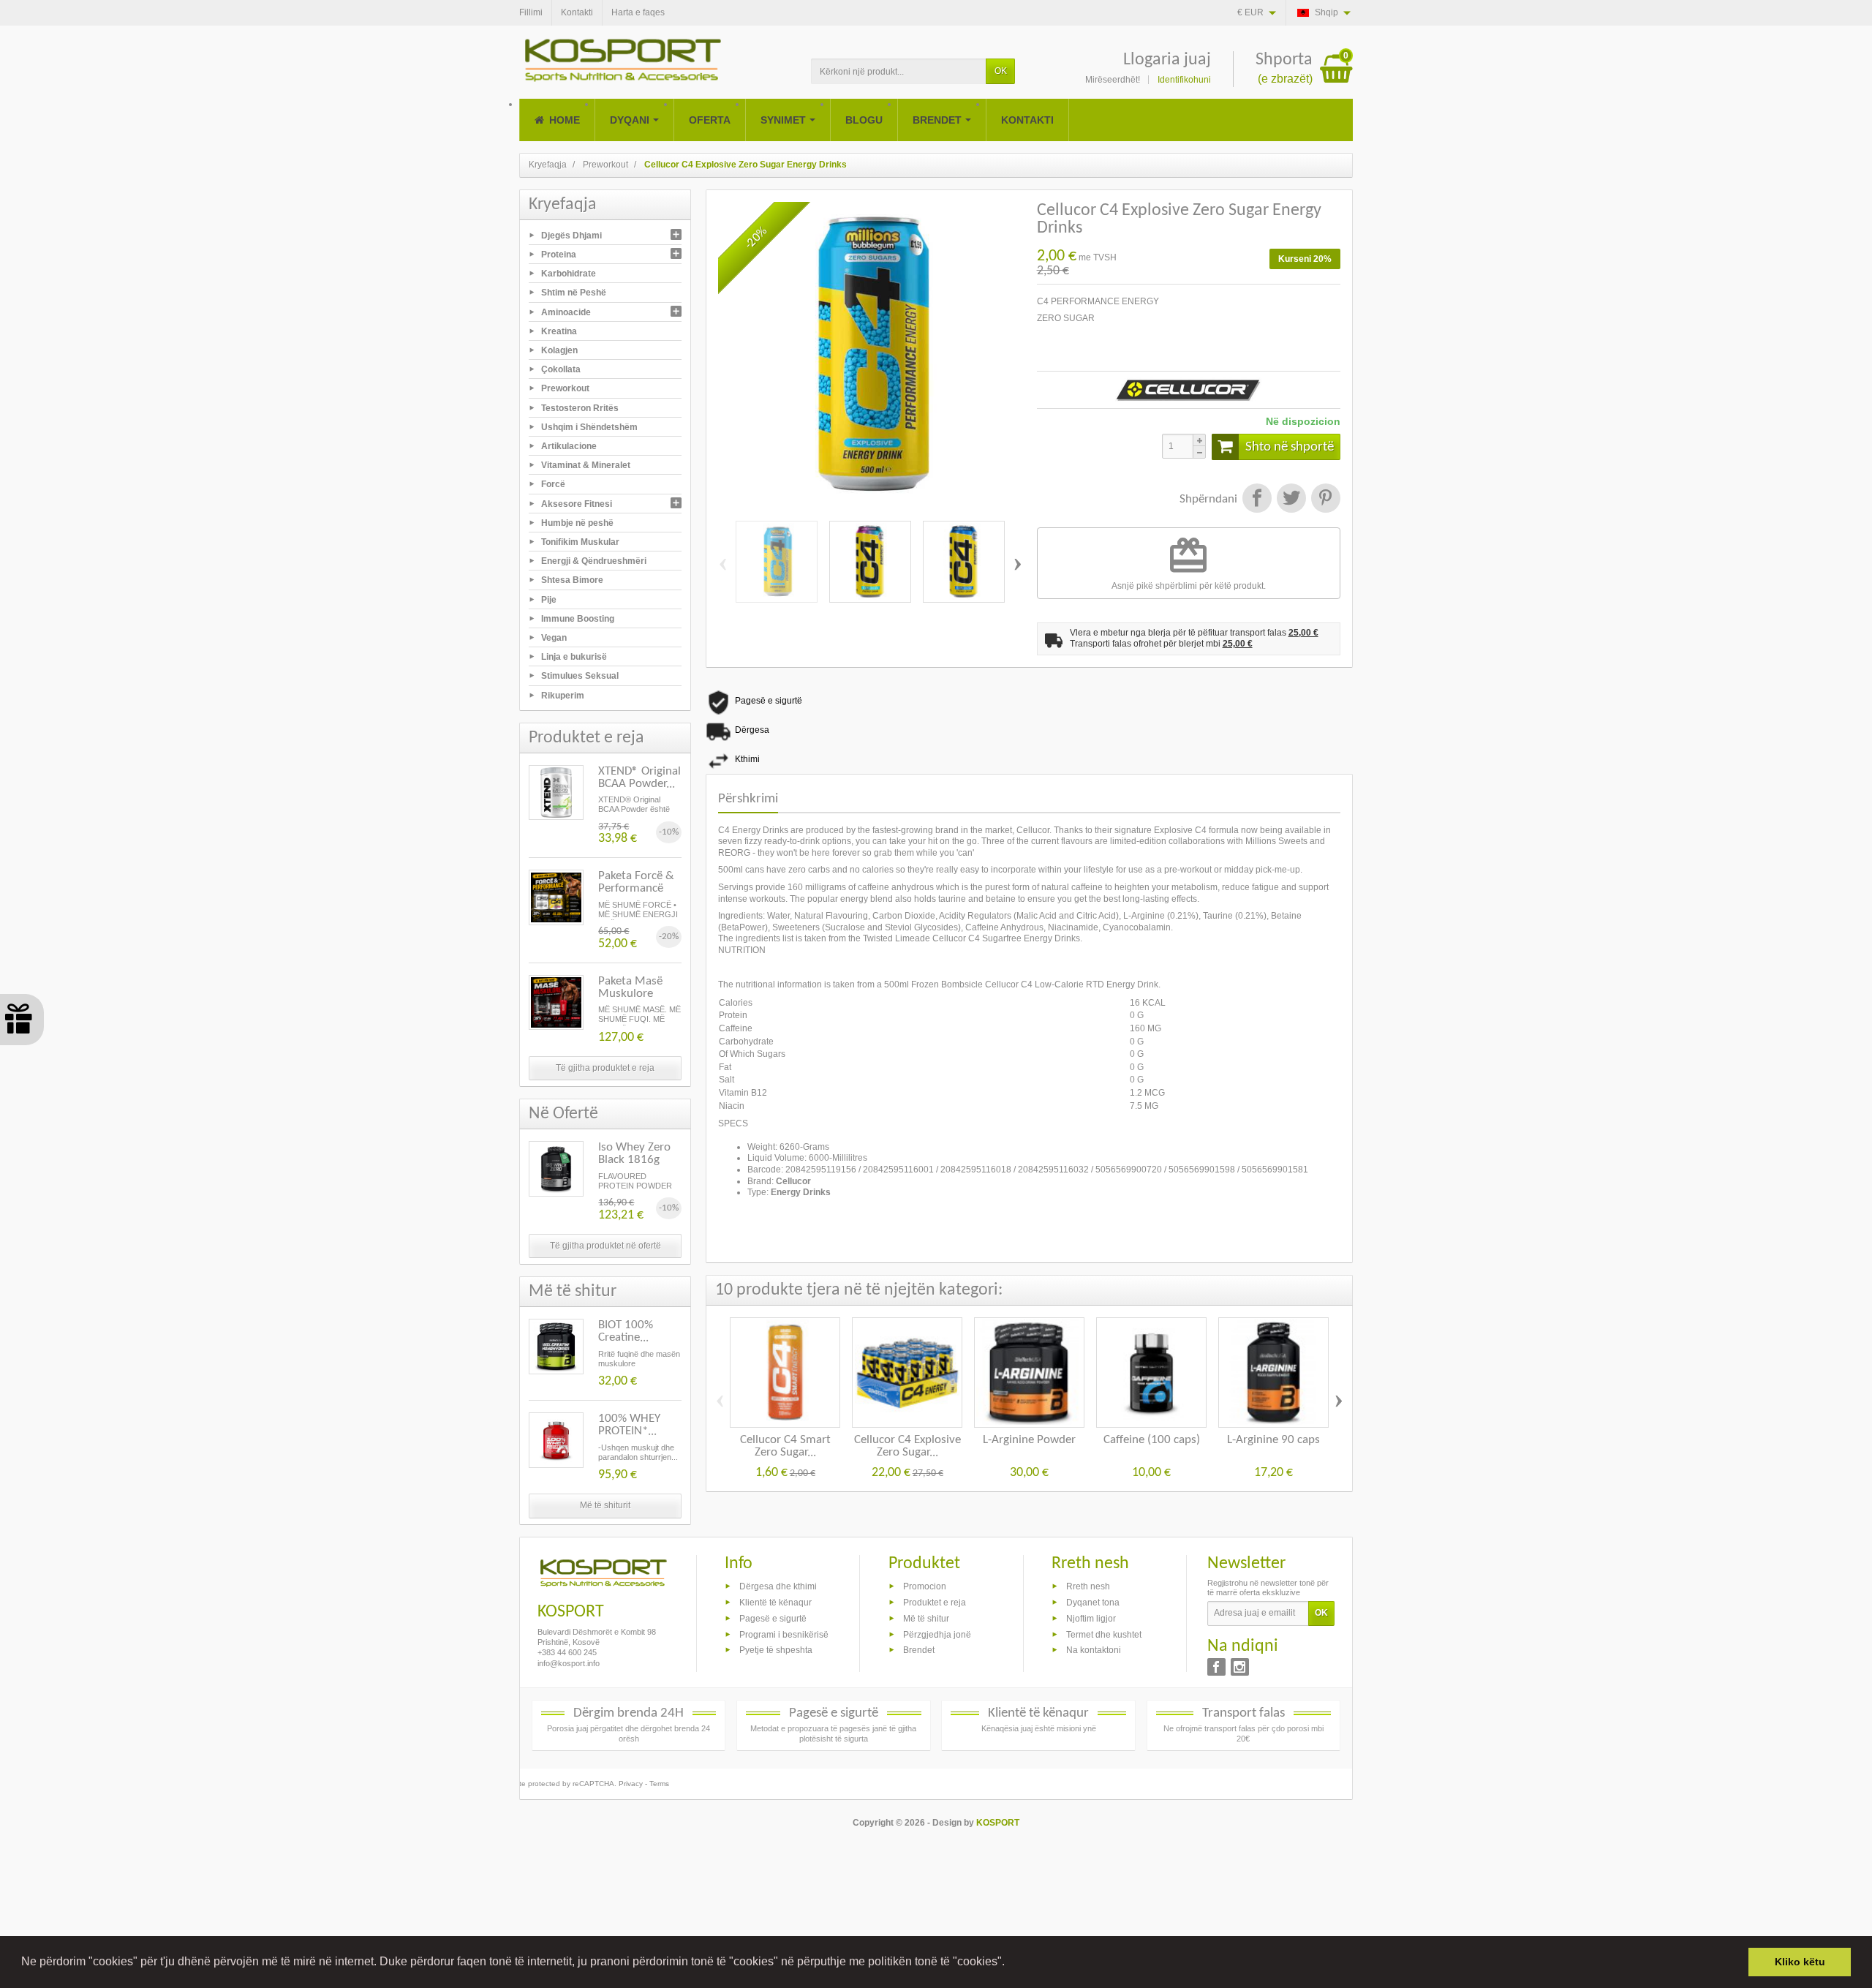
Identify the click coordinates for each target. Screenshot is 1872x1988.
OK (1001, 71)
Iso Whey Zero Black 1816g (634, 1153)
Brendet (919, 1650)
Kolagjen (559, 350)
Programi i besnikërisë (784, 1634)
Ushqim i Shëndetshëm (589, 426)
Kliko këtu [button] (1800, 1962)
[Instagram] (1240, 1667)
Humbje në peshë (577, 522)
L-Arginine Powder (1029, 1440)
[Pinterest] (1324, 500)
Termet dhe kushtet (1104, 1634)
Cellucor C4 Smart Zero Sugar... (785, 1446)
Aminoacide (566, 312)
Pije (549, 599)
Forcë (553, 484)
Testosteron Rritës (580, 407)
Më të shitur (926, 1618)
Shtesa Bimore (572, 580)
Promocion (925, 1586)
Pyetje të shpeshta (776, 1650)
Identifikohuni (1184, 80)
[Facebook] (1216, 1667)
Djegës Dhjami (571, 235)
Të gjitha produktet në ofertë (605, 1246)
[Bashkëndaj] (1257, 500)
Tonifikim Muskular (580, 542)
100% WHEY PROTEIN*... (629, 1425)
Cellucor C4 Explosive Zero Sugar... (907, 1446)
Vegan (554, 638)
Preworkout (565, 388)
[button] (1010, 1963)
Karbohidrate (569, 274)
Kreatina (559, 331)
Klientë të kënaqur (775, 1603)
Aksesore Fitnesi (577, 503)
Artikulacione (569, 446)
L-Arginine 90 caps (1273, 1440)
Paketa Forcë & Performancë (636, 882)
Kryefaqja (563, 205)
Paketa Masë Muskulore (630, 987)
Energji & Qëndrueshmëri (594, 561)
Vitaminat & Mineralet (586, 465)
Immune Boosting (578, 618)
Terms (659, 1784)
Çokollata (561, 369)
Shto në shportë (1290, 447)
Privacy (631, 1784)
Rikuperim (563, 695)
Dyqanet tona (1093, 1603)
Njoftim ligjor (1091, 1618)
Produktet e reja (935, 1603)
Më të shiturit (605, 1505)
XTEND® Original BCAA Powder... (639, 777)
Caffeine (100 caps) (1152, 1440)
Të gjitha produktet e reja (605, 1068)
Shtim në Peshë (574, 293)
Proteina (559, 255)
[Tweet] (1291, 500)
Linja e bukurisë (574, 657)
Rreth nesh (1088, 1586)
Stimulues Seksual (580, 676)
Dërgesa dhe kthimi (778, 1586)
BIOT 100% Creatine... (626, 1331)
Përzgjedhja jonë (937, 1634)
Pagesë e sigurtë (773, 1618)
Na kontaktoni (1094, 1650)
